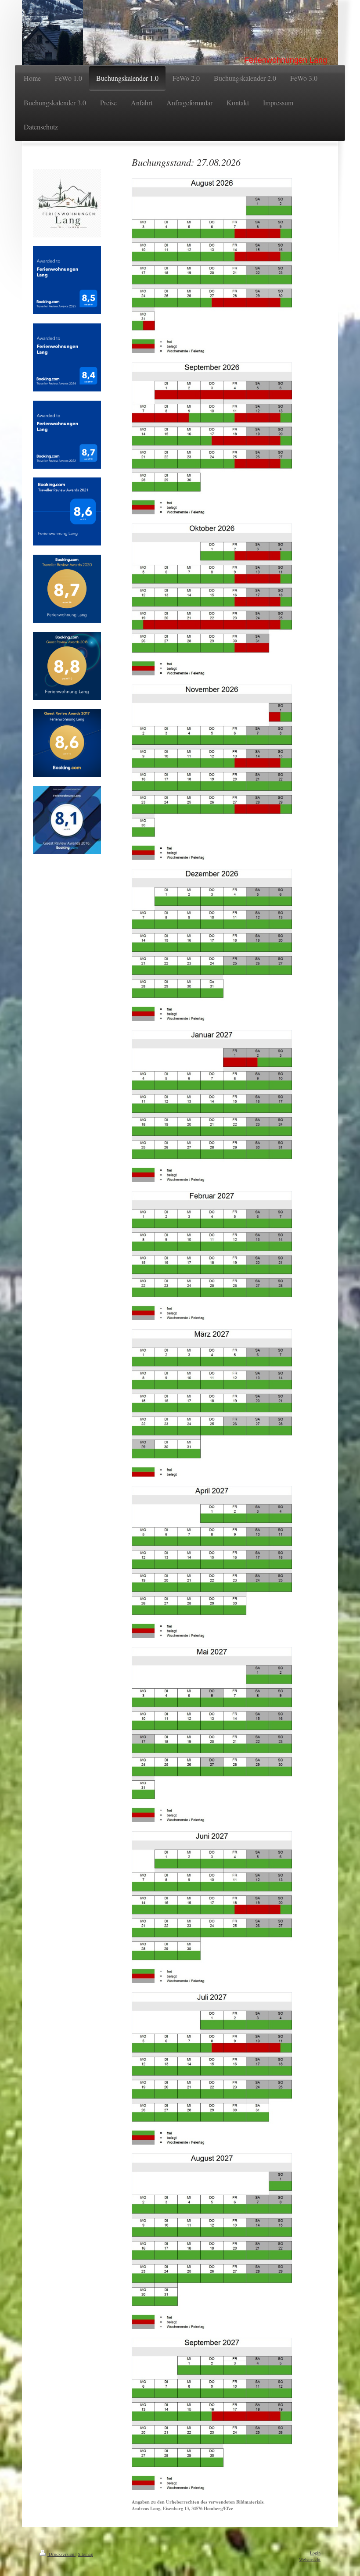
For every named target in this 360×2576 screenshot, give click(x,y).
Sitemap (85, 2554)
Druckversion (61, 2554)
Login (315, 2553)
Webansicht (310, 2559)
